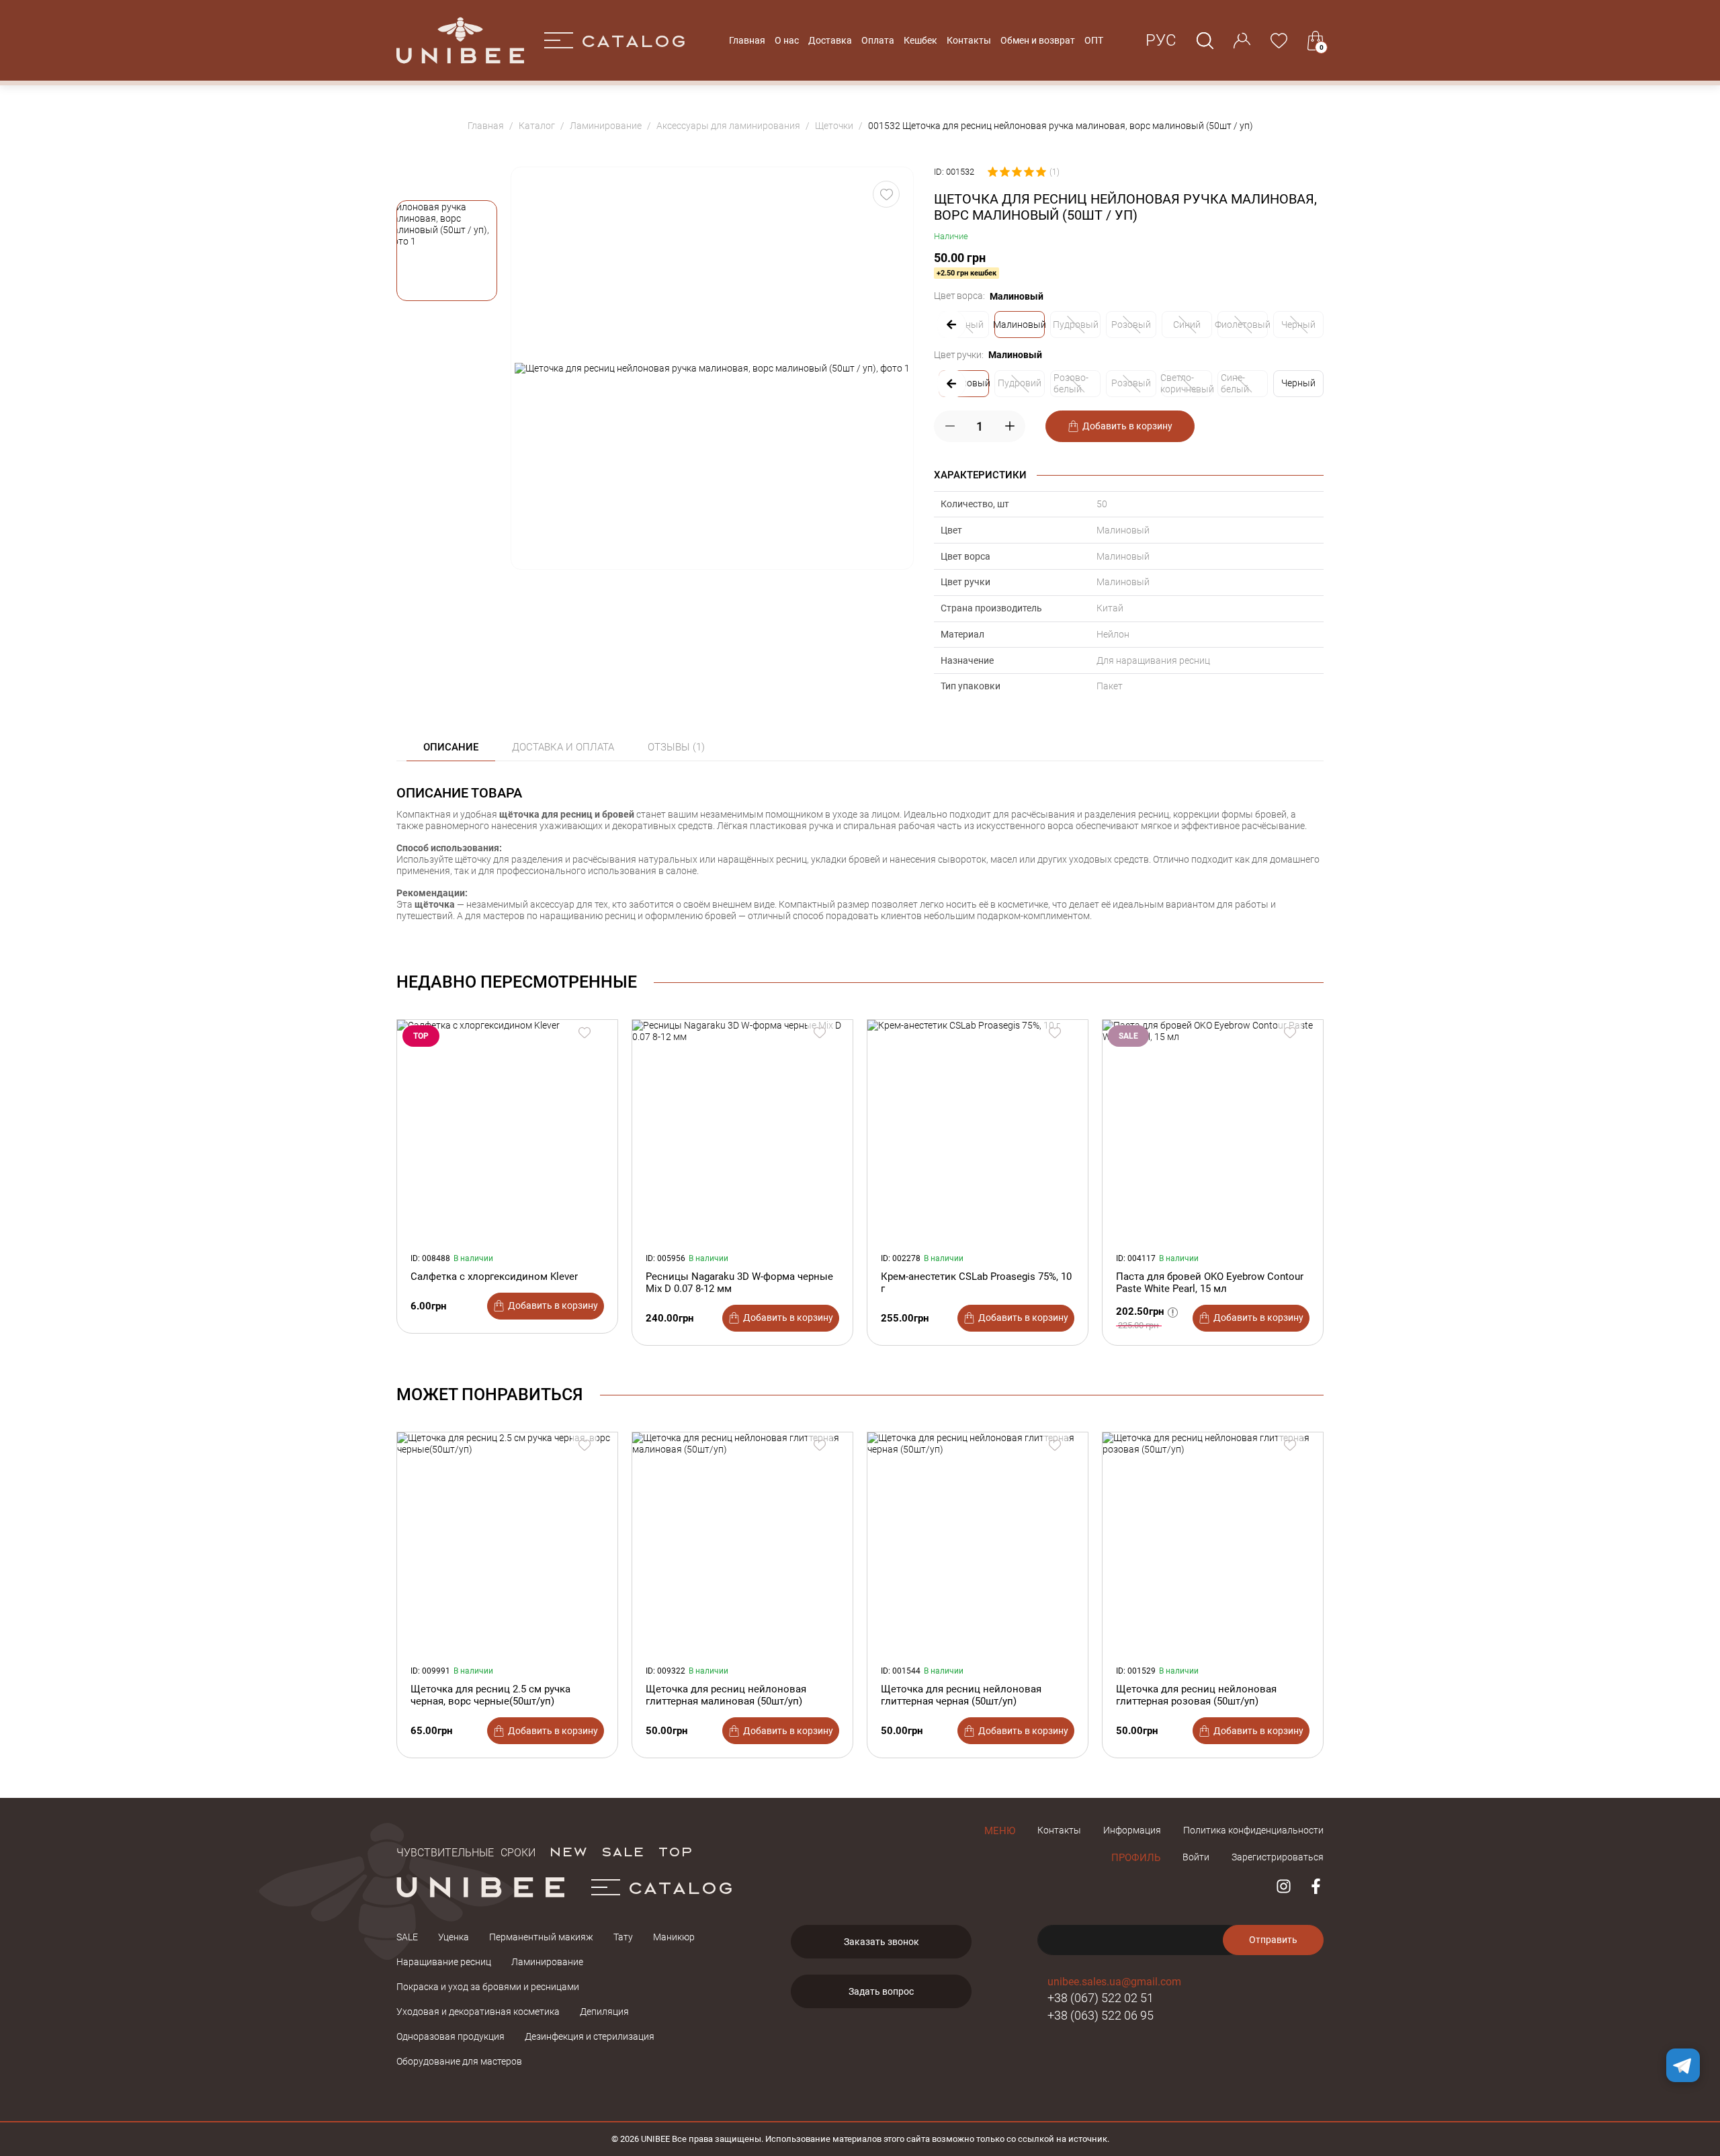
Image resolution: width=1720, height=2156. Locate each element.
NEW (568, 1851)
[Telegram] (1683, 2065)
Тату (623, 1937)
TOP (675, 1851)
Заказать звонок (881, 1942)
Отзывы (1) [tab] (676, 747)
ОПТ (1094, 40)
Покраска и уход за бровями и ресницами (488, 1987)
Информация (1132, 1830)
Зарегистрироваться (1278, 1857)
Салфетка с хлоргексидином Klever (494, 1277)
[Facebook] (1316, 1886)
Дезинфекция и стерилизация (590, 2036)
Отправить (1273, 1940)
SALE (622, 1851)
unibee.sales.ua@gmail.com (1114, 1982)
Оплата (878, 40)
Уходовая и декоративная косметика (478, 2012)
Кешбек (920, 40)
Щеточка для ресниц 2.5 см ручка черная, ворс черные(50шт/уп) (490, 1695)
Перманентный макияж (541, 1937)
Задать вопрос (881, 1991)
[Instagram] (1284, 1886)
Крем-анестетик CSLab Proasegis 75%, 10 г (976, 1283)
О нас (787, 40)
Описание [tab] (451, 747)
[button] (447, 251)
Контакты (969, 40)
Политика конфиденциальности (1253, 1830)
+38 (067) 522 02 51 (1101, 1998)
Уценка (454, 1937)
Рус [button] (1161, 40)
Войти (1196, 1857)
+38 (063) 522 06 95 (1101, 2015)
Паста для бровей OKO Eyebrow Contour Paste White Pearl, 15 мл (1210, 1283)
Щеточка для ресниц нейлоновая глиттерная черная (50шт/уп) (961, 1695)
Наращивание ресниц (444, 1962)
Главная (747, 40)
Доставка (830, 40)
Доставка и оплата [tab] (563, 747)
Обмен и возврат (1038, 40)
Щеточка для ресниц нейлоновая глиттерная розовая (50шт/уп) (1196, 1695)
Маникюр (674, 1937)
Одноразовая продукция (450, 2036)
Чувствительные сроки (466, 1851)
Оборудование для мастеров (459, 2061)
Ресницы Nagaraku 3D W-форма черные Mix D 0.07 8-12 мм (739, 1283)
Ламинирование (547, 1962)
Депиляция (604, 2012)
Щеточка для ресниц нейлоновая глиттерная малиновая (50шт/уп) (726, 1695)
